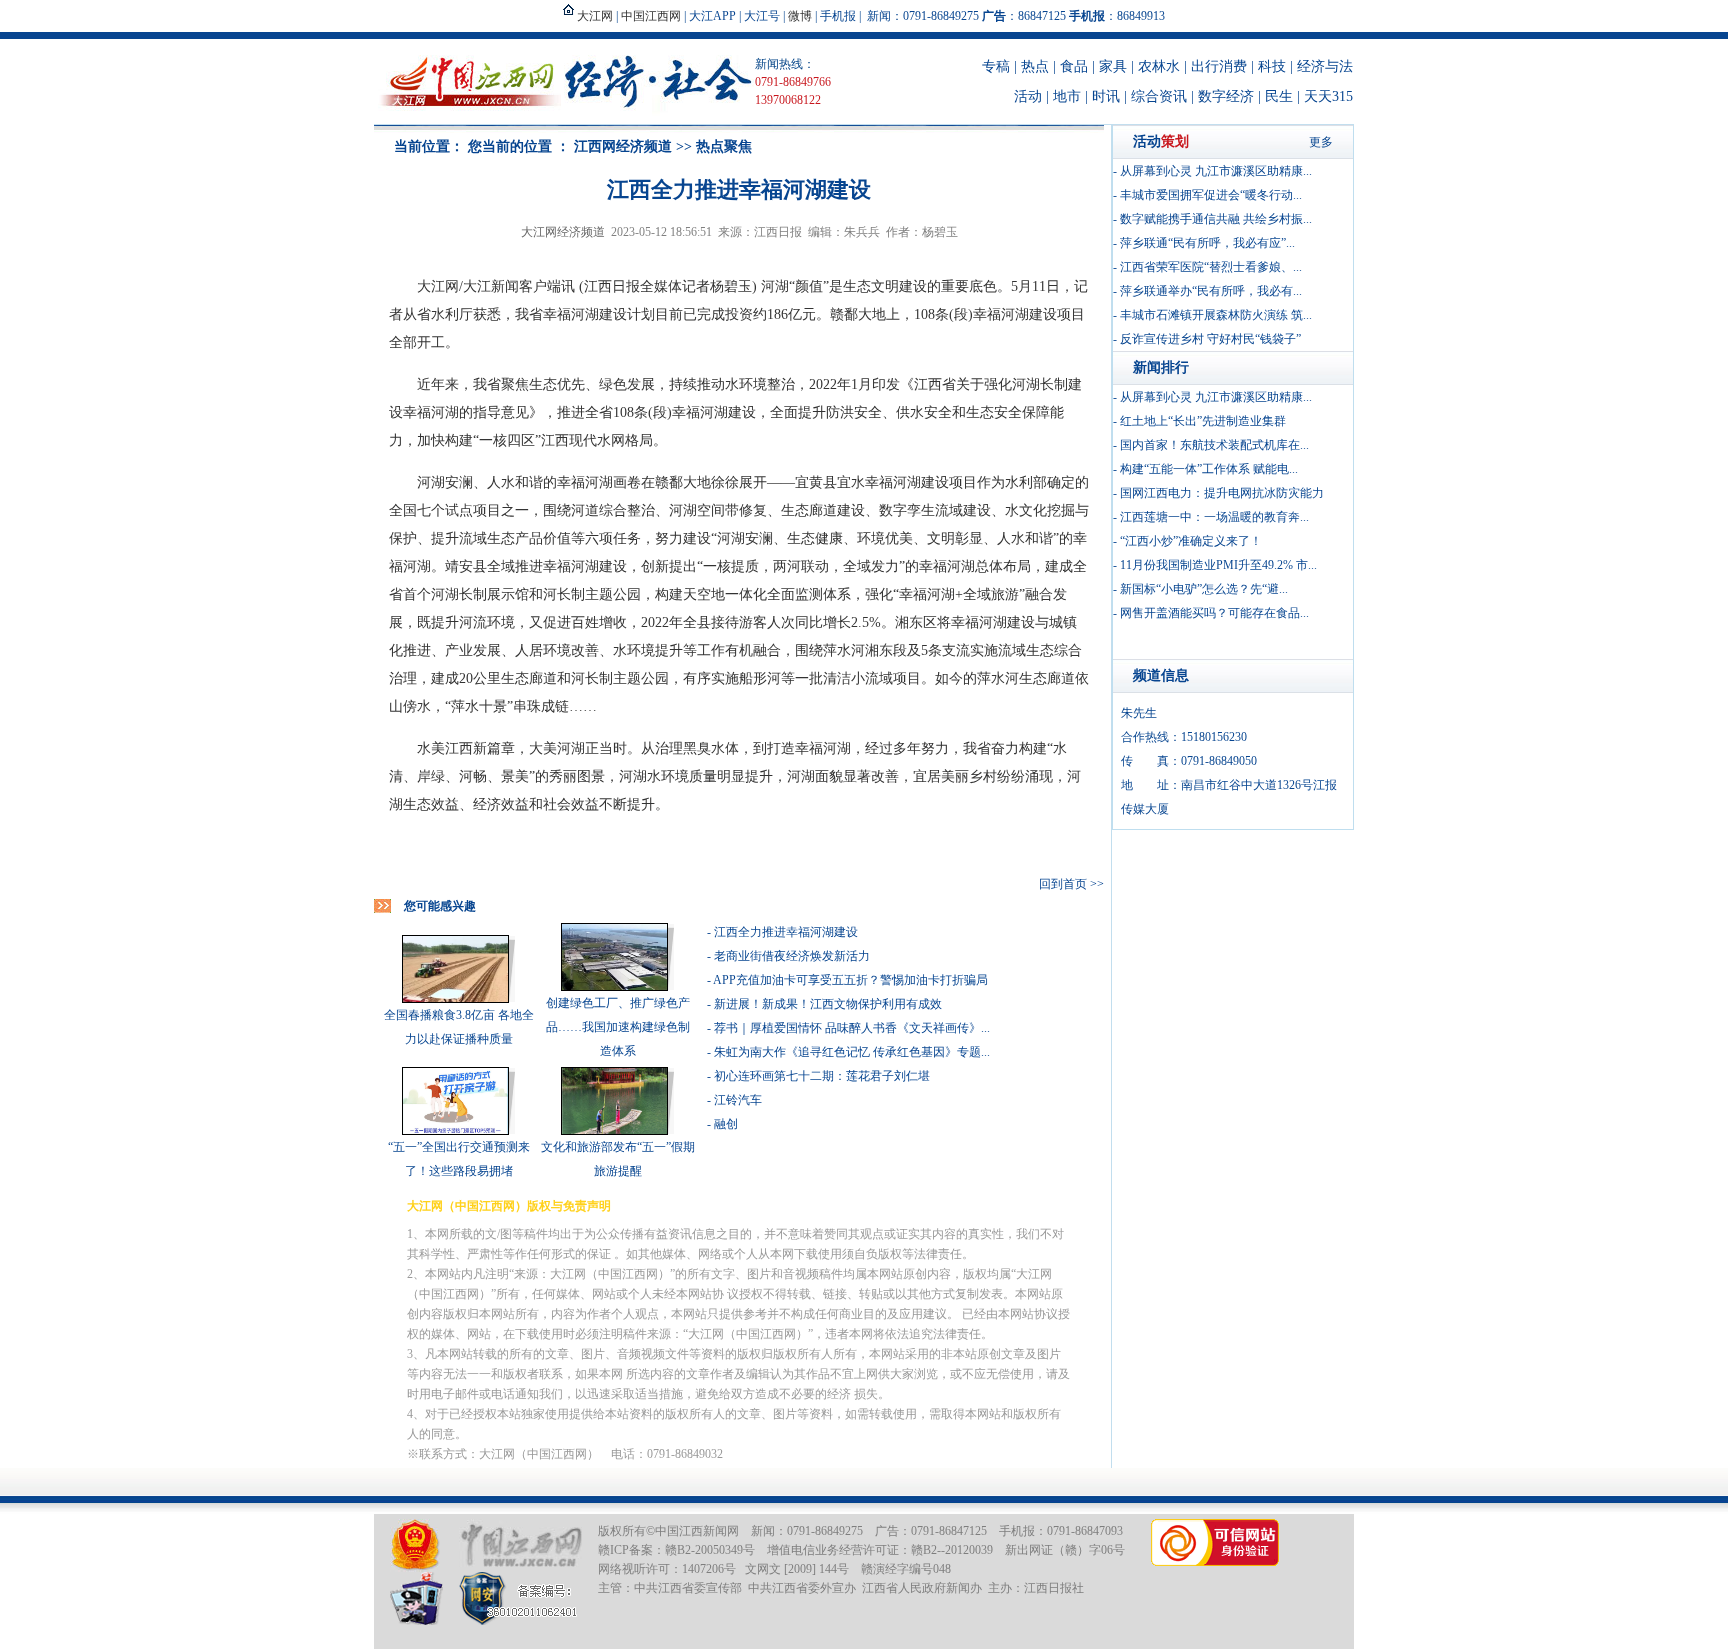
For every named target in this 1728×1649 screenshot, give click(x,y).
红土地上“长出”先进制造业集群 (1203, 421)
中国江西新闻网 (697, 1531)
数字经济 (1226, 96)
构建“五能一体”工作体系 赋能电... (1209, 469)
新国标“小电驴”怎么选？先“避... (1204, 589)
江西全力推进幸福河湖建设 (786, 932)
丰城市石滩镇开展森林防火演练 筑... (1216, 315)
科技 (1272, 66)
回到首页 (1063, 884)
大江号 (762, 16)
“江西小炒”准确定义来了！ (1191, 541)
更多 (1321, 142)
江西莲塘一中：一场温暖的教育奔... (1214, 517)
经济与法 (1325, 66)
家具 (1113, 66)
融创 (726, 1124)
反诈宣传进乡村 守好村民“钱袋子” (1210, 339)
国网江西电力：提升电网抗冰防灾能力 (1222, 493)
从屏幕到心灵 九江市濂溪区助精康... (1216, 171)
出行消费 (1219, 66)
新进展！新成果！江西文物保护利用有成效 (828, 1004)
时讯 (1106, 96)
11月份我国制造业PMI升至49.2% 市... (1218, 565)
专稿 (996, 66)
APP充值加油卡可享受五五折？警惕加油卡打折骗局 (850, 980)
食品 (1074, 66)
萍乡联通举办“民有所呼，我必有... (1211, 291)
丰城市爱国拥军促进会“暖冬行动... (1211, 195)
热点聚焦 (724, 146)
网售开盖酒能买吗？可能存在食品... (1214, 613)
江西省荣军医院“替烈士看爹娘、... (1211, 267)
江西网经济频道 (623, 146)
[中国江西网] (520, 1545)
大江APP (712, 16)
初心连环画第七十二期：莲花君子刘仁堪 (822, 1076)
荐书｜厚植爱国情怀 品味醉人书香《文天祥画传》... (852, 1028)
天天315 (1328, 96)
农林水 (1159, 66)
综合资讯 (1159, 96)
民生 (1279, 96)
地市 (1067, 96)
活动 (1028, 96)
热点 (1035, 66)
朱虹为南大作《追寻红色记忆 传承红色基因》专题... (852, 1052)
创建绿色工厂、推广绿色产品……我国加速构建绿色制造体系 (618, 1027)
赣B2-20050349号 (710, 1550)
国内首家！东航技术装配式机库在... (1214, 445)
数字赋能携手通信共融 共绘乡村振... (1216, 219)
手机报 (838, 16)
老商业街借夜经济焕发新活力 (792, 956)
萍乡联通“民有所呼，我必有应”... (1207, 243)
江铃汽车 (738, 1100)
